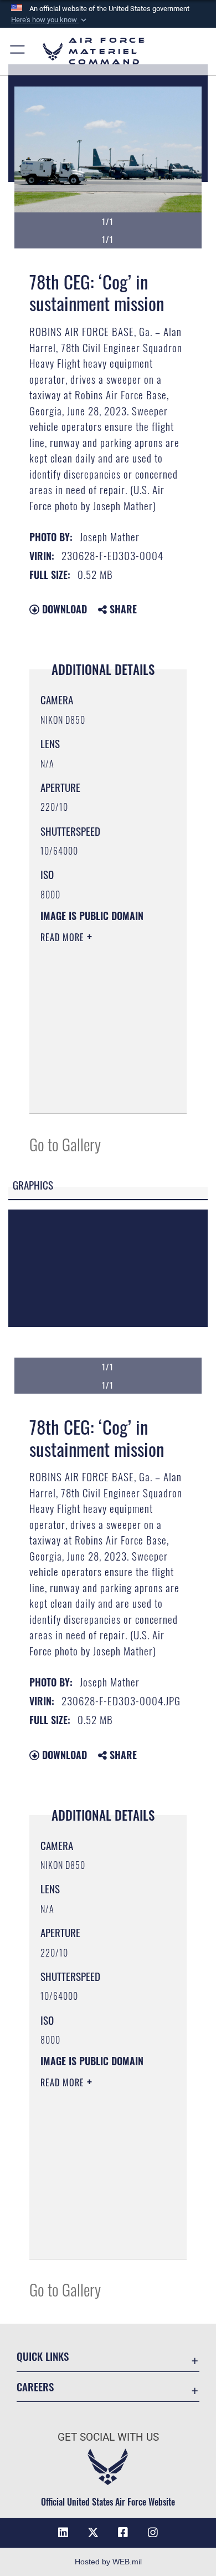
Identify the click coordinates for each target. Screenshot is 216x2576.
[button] (50, 20)
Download (63, 609)
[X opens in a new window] (93, 2533)
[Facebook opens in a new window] (123, 2533)
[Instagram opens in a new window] (153, 2533)
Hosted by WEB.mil (108, 2562)
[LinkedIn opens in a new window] (63, 2533)
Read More (64, 937)
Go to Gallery (65, 1144)
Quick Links (43, 2356)
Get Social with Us (108, 2437)
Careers (35, 2387)
